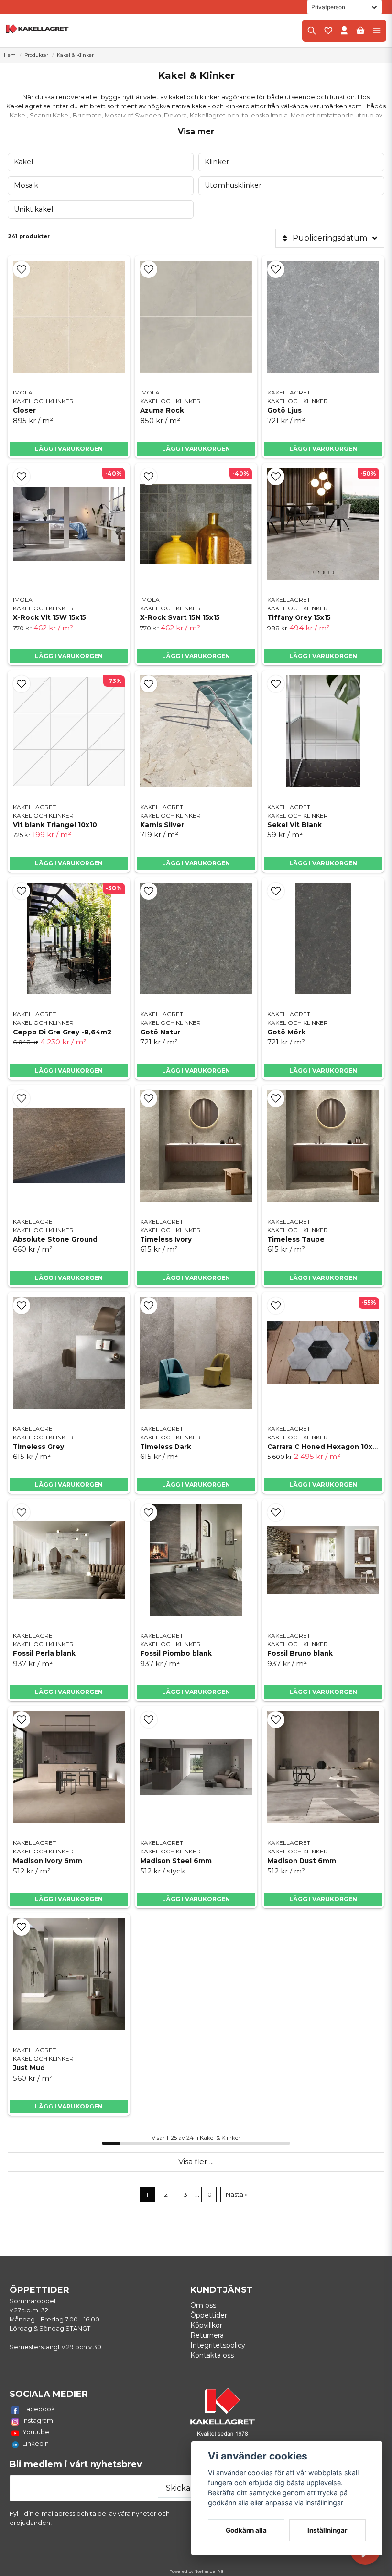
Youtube (36, 2432)
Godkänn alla (246, 2530)
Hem (10, 55)
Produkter (36, 55)
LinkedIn (36, 2443)
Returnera (207, 2335)
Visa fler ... (196, 2162)
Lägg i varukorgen (69, 656)
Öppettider (209, 2315)
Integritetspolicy (218, 2345)
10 (209, 2195)
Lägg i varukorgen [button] (69, 449)
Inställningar (327, 2530)
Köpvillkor (206, 2325)
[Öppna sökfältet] (312, 31)
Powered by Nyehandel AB (196, 2571)
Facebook (39, 2409)
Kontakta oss (212, 2355)
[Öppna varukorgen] (360, 31)
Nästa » (237, 2195)
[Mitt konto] (344, 31)
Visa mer (196, 132)
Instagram (38, 2420)
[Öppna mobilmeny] (377, 31)
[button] (22, 269)
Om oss (203, 2305)
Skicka (178, 2488)
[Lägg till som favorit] (328, 31)
